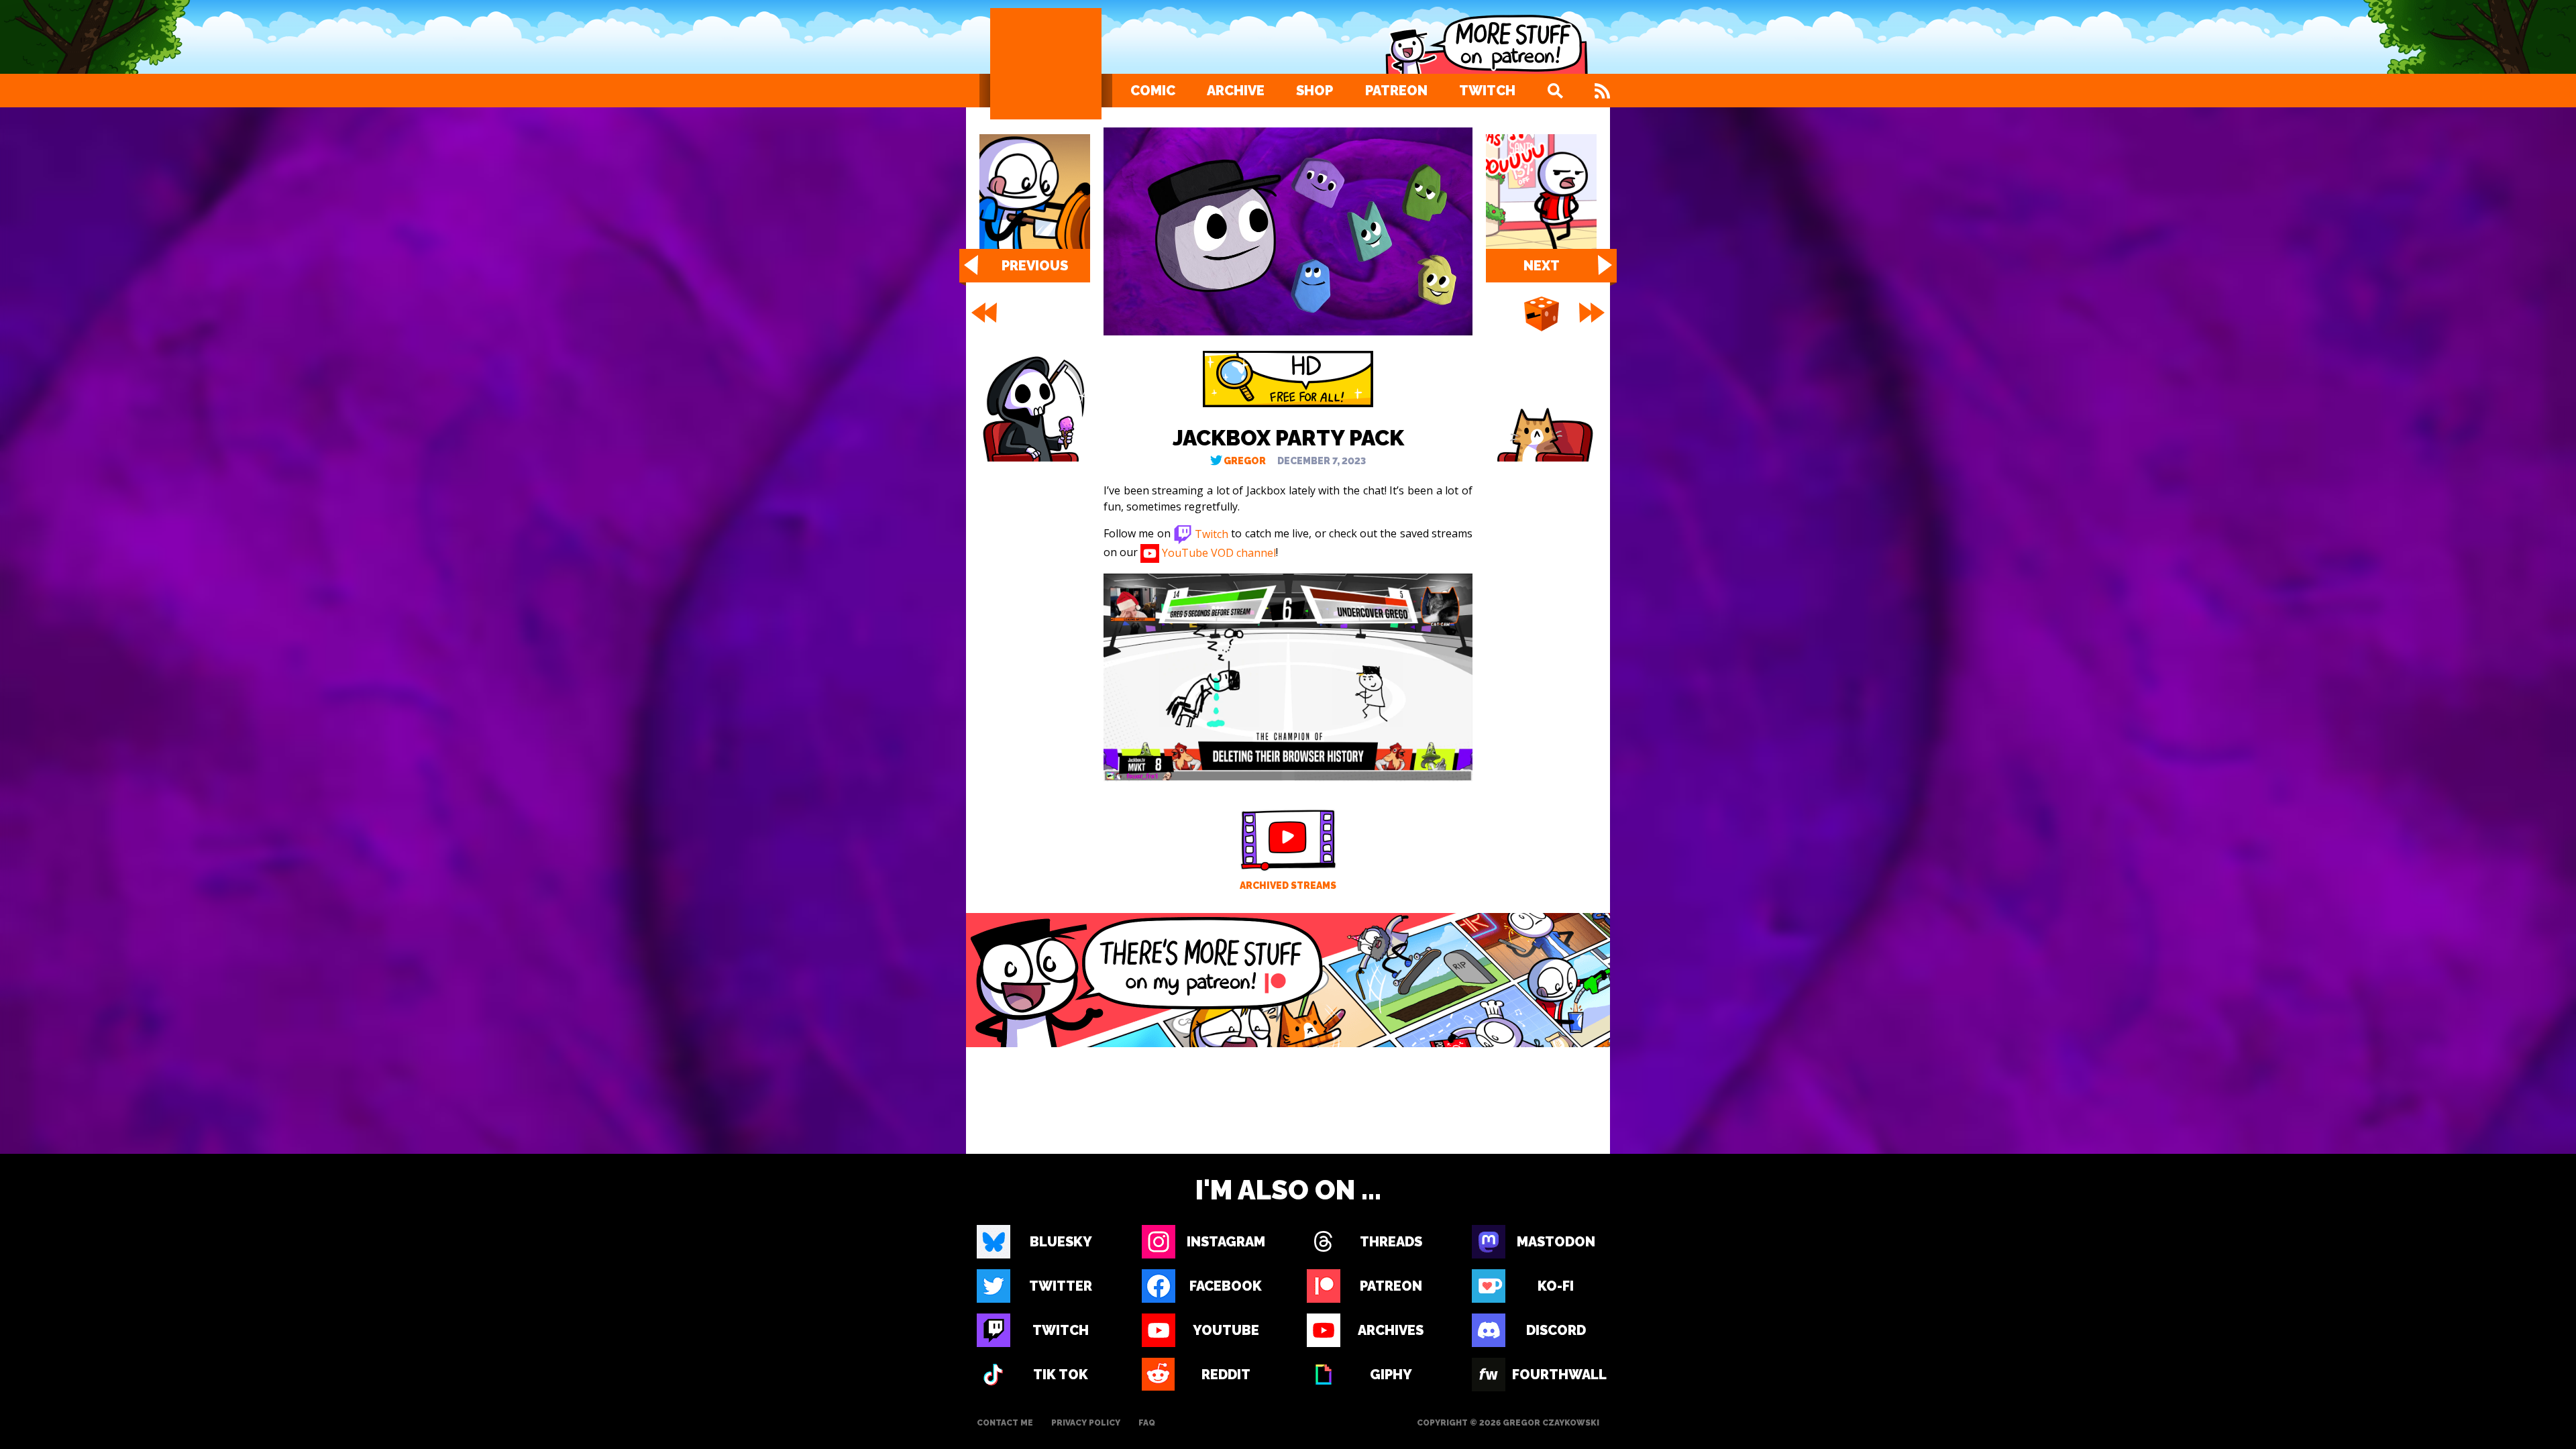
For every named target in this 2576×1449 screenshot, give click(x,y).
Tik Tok (1061, 1375)
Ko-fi (1556, 1286)
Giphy (1391, 1375)
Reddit (1226, 1375)
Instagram (1226, 1242)
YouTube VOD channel (1218, 552)
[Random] (1542, 315)
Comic (1153, 91)
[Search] (1555, 91)
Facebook (1226, 1286)
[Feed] (1602, 91)
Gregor (1245, 461)
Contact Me (1005, 1423)
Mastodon (1556, 1242)
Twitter (1061, 1286)
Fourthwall (1556, 1375)
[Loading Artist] (1046, 64)
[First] (983, 313)
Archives (1391, 1330)
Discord (1556, 1330)
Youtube (1226, 1330)
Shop (1314, 91)
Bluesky (1061, 1242)
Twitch (1487, 91)
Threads (1391, 1242)
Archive (1236, 91)
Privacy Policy (1086, 1423)
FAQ (1147, 1423)
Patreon (1396, 91)
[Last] (1593, 313)
